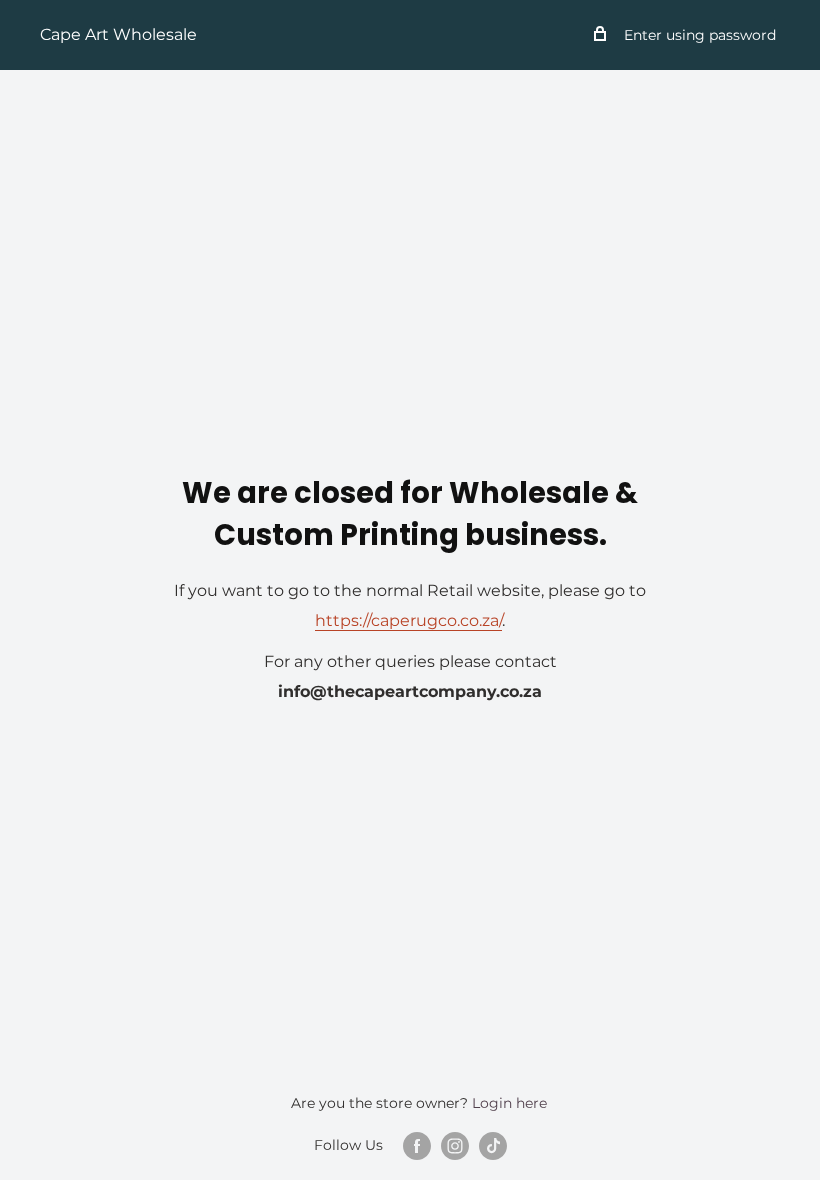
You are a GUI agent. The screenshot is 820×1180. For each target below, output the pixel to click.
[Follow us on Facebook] (417, 1146)
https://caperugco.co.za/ (408, 620)
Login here (509, 1103)
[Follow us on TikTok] (493, 1146)
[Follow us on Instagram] (455, 1146)
